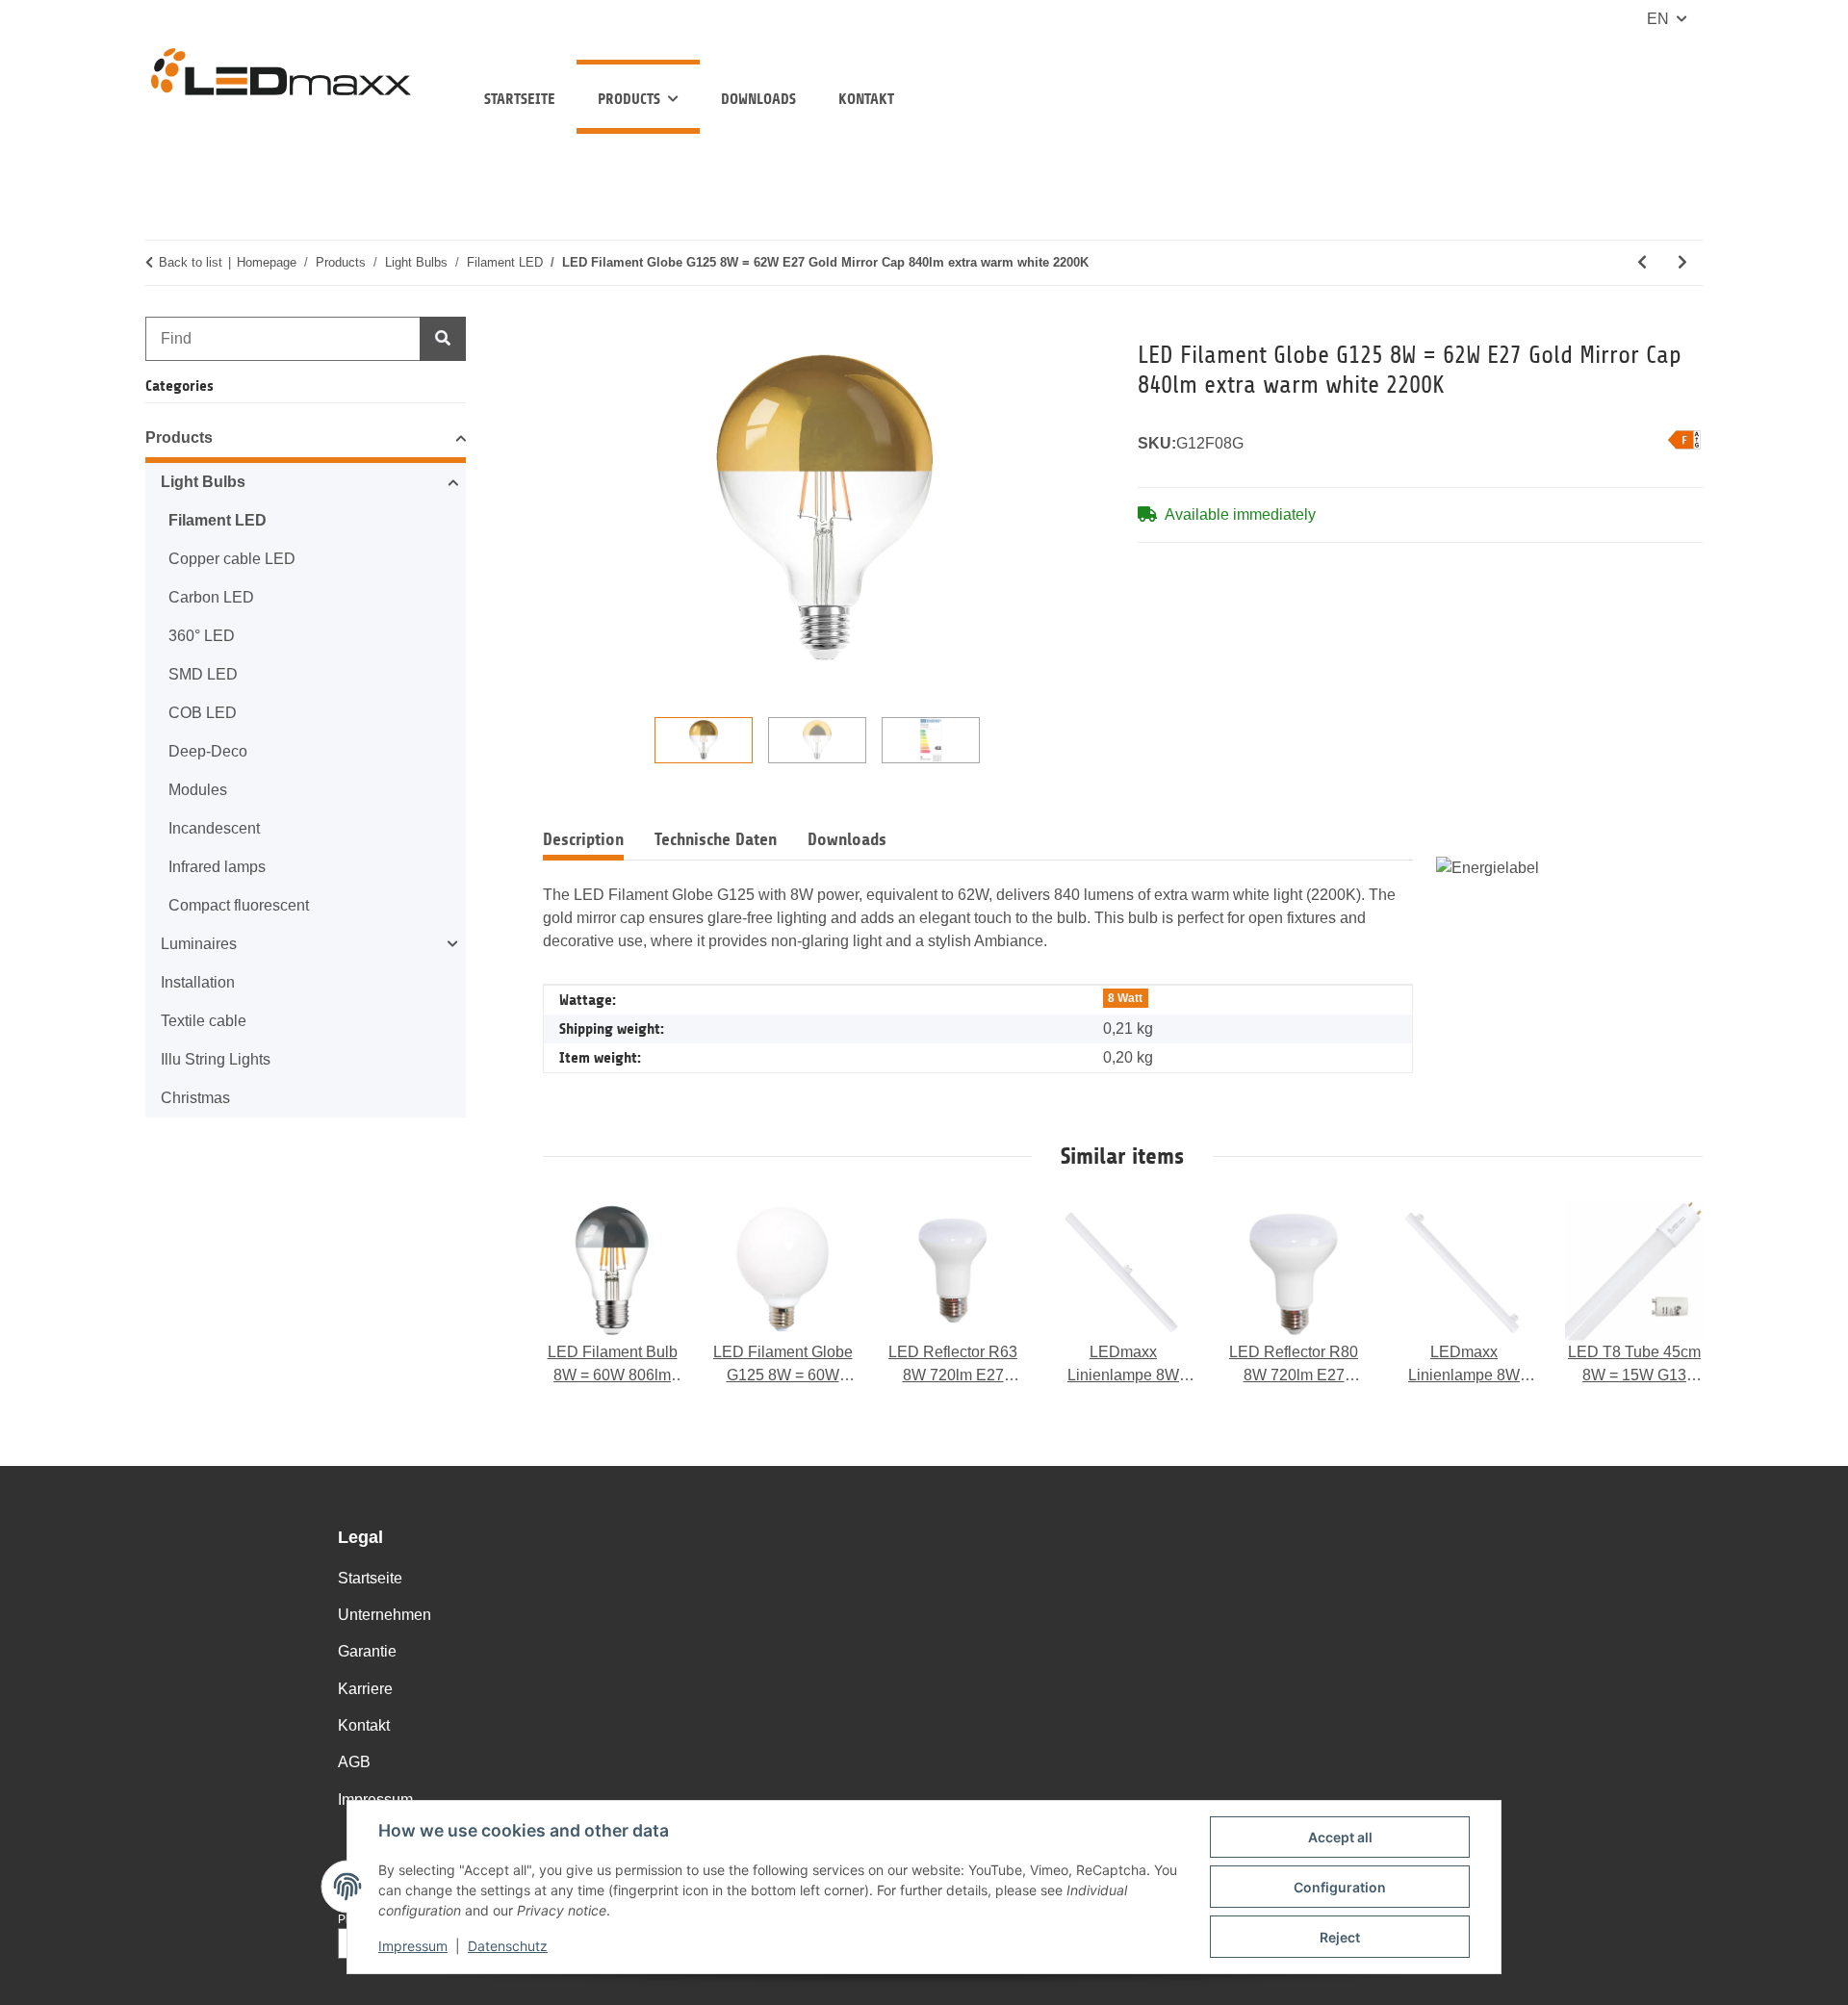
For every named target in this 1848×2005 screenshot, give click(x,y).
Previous (576, 1295)
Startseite (520, 99)
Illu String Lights (216, 1059)
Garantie (367, 1651)
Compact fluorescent (239, 905)
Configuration (1340, 1887)
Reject (1340, 1937)
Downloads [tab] (847, 839)
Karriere (365, 1689)
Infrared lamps (217, 867)
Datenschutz (508, 1946)
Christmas (195, 1098)
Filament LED (218, 520)
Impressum (413, 1946)
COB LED (203, 713)
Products (179, 437)
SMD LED (203, 674)
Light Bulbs (203, 482)
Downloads (758, 99)
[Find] (443, 339)
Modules (198, 790)
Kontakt (866, 99)
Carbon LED (211, 597)
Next (1670, 1295)
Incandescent (214, 828)
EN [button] (1658, 19)
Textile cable (204, 1021)
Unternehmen (385, 1615)
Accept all (1340, 1837)
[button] (306, 441)
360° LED (202, 636)
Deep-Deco (208, 751)
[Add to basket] (558, 329)
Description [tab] (583, 839)
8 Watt (1125, 998)
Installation (198, 982)
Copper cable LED (232, 559)
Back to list (191, 262)
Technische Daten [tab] (716, 839)
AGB (354, 1762)
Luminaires (199, 944)
